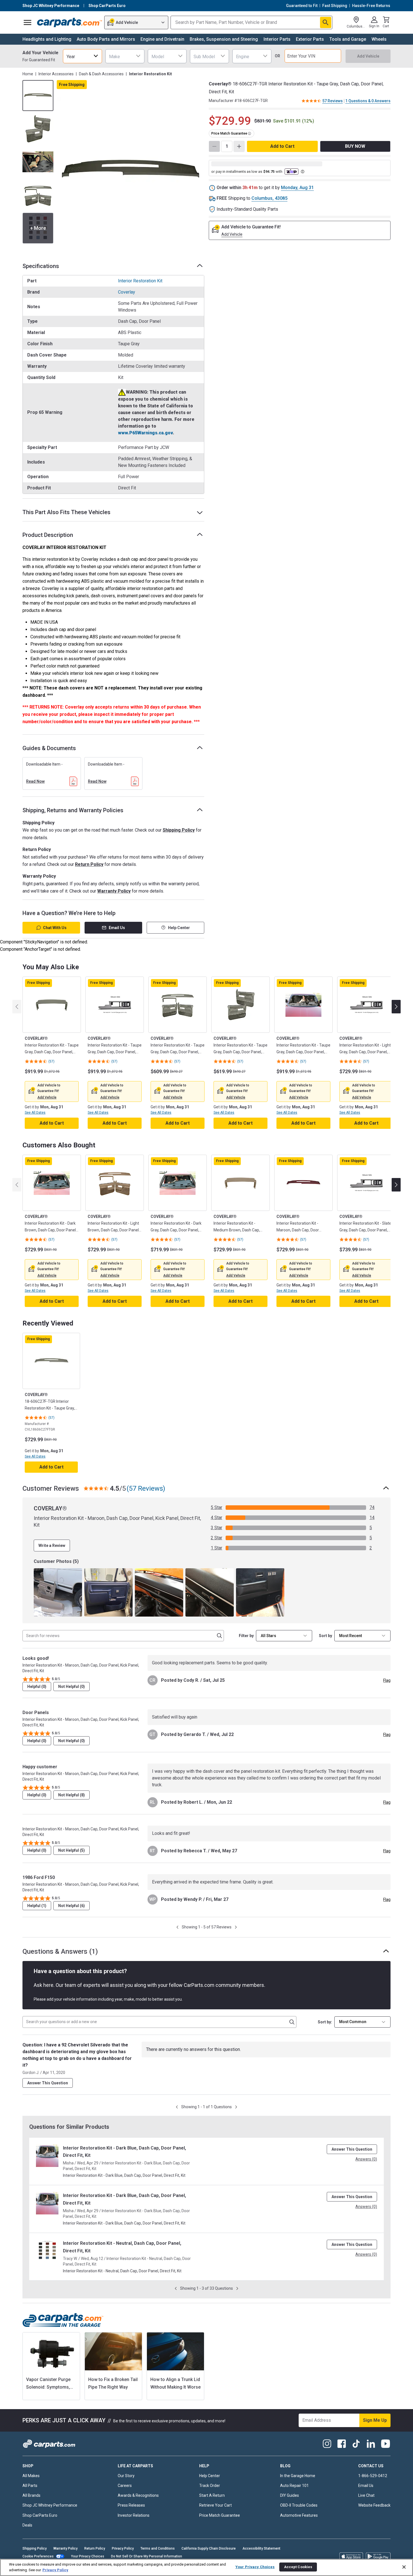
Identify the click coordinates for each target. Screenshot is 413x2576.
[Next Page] (236, 1927)
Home (28, 74)
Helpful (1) (37, 1906)
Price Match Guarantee (220, 2515)
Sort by (325, 1636)
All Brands (31, 2495)
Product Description (48, 535)
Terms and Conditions (158, 2548)
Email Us (117, 928)
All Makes (31, 2476)
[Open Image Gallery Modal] (131, 171)
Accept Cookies (298, 2567)
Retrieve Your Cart (215, 2505)
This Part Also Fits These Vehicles (66, 512)
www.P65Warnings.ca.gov (145, 433)
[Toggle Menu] (28, 22)
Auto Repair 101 (294, 2486)
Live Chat (366, 2495)
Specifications (41, 266)
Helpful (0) (37, 1687)
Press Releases (131, 2505)
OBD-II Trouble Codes (299, 2505)
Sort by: (325, 2022)
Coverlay (127, 292)
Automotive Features (299, 2515)
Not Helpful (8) (72, 1795)
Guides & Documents (49, 748)
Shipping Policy (179, 830)
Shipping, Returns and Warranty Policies (73, 810)
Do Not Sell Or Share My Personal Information (147, 2556)
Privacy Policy (123, 2548)
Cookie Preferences (38, 2556)
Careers (125, 2486)
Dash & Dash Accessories (101, 74)
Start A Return (212, 2495)
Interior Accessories (56, 74)
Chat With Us (55, 928)
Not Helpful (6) (72, 1906)
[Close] (404, 2567)
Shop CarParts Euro (40, 2515)
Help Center (179, 928)
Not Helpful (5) (72, 1850)
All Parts (30, 2486)
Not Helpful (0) (72, 1687)
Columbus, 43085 (269, 198)
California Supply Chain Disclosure (209, 2548)
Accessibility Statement (261, 2548)
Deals (27, 2525)
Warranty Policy (114, 891)
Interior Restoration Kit (140, 281)
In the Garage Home (298, 2476)
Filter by (246, 1636)
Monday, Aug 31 (297, 188)
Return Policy (89, 864)
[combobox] (82, 56)
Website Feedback (374, 2505)
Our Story (126, 2476)
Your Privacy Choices (88, 2556)
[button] (47, 1097)
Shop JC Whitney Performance (50, 2505)
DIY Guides (290, 2495)
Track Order (210, 2486)
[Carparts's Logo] (70, 22)
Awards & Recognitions (138, 2495)
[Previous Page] (177, 1927)
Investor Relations (134, 2515)
